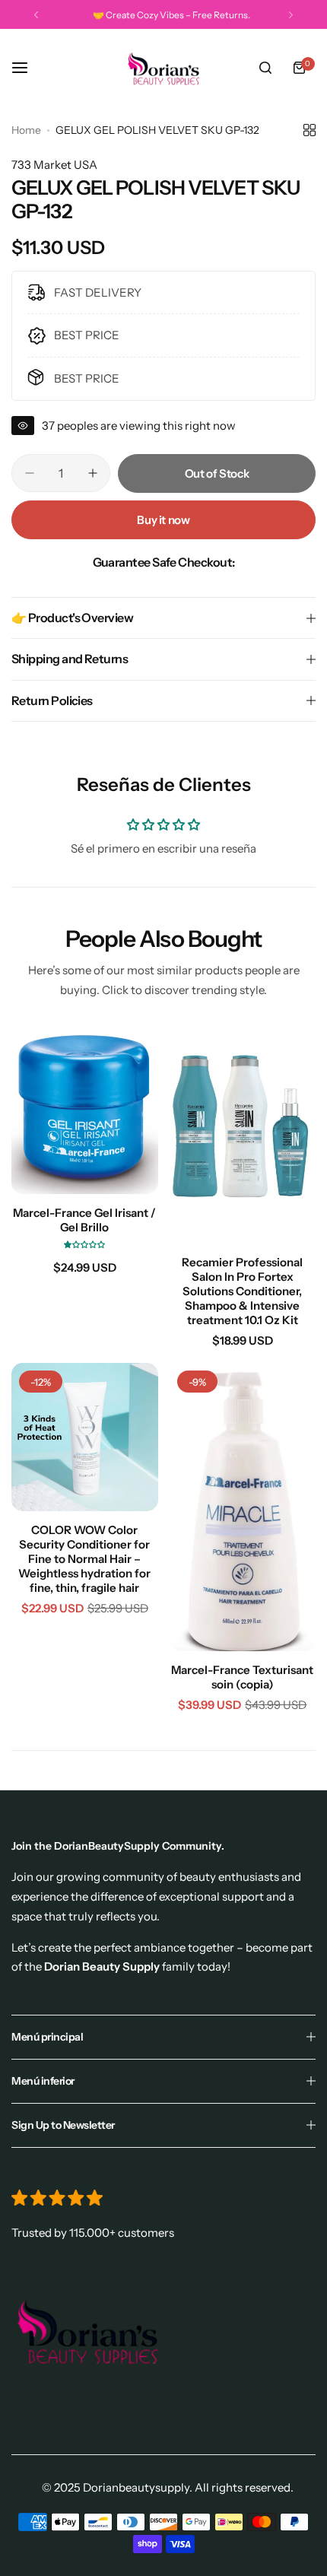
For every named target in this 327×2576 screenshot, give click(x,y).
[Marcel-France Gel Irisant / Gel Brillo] (85, 1110)
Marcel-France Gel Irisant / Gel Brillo (84, 1220)
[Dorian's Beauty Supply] (163, 68)
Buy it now (163, 520)
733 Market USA (54, 165)
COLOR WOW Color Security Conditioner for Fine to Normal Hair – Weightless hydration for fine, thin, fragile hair (84, 1559)
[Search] (265, 68)
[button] (36, 15)
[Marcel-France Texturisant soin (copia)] (243, 1507)
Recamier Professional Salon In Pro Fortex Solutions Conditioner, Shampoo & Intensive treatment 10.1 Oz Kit (242, 1291)
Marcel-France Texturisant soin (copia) (242, 1677)
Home (26, 130)
